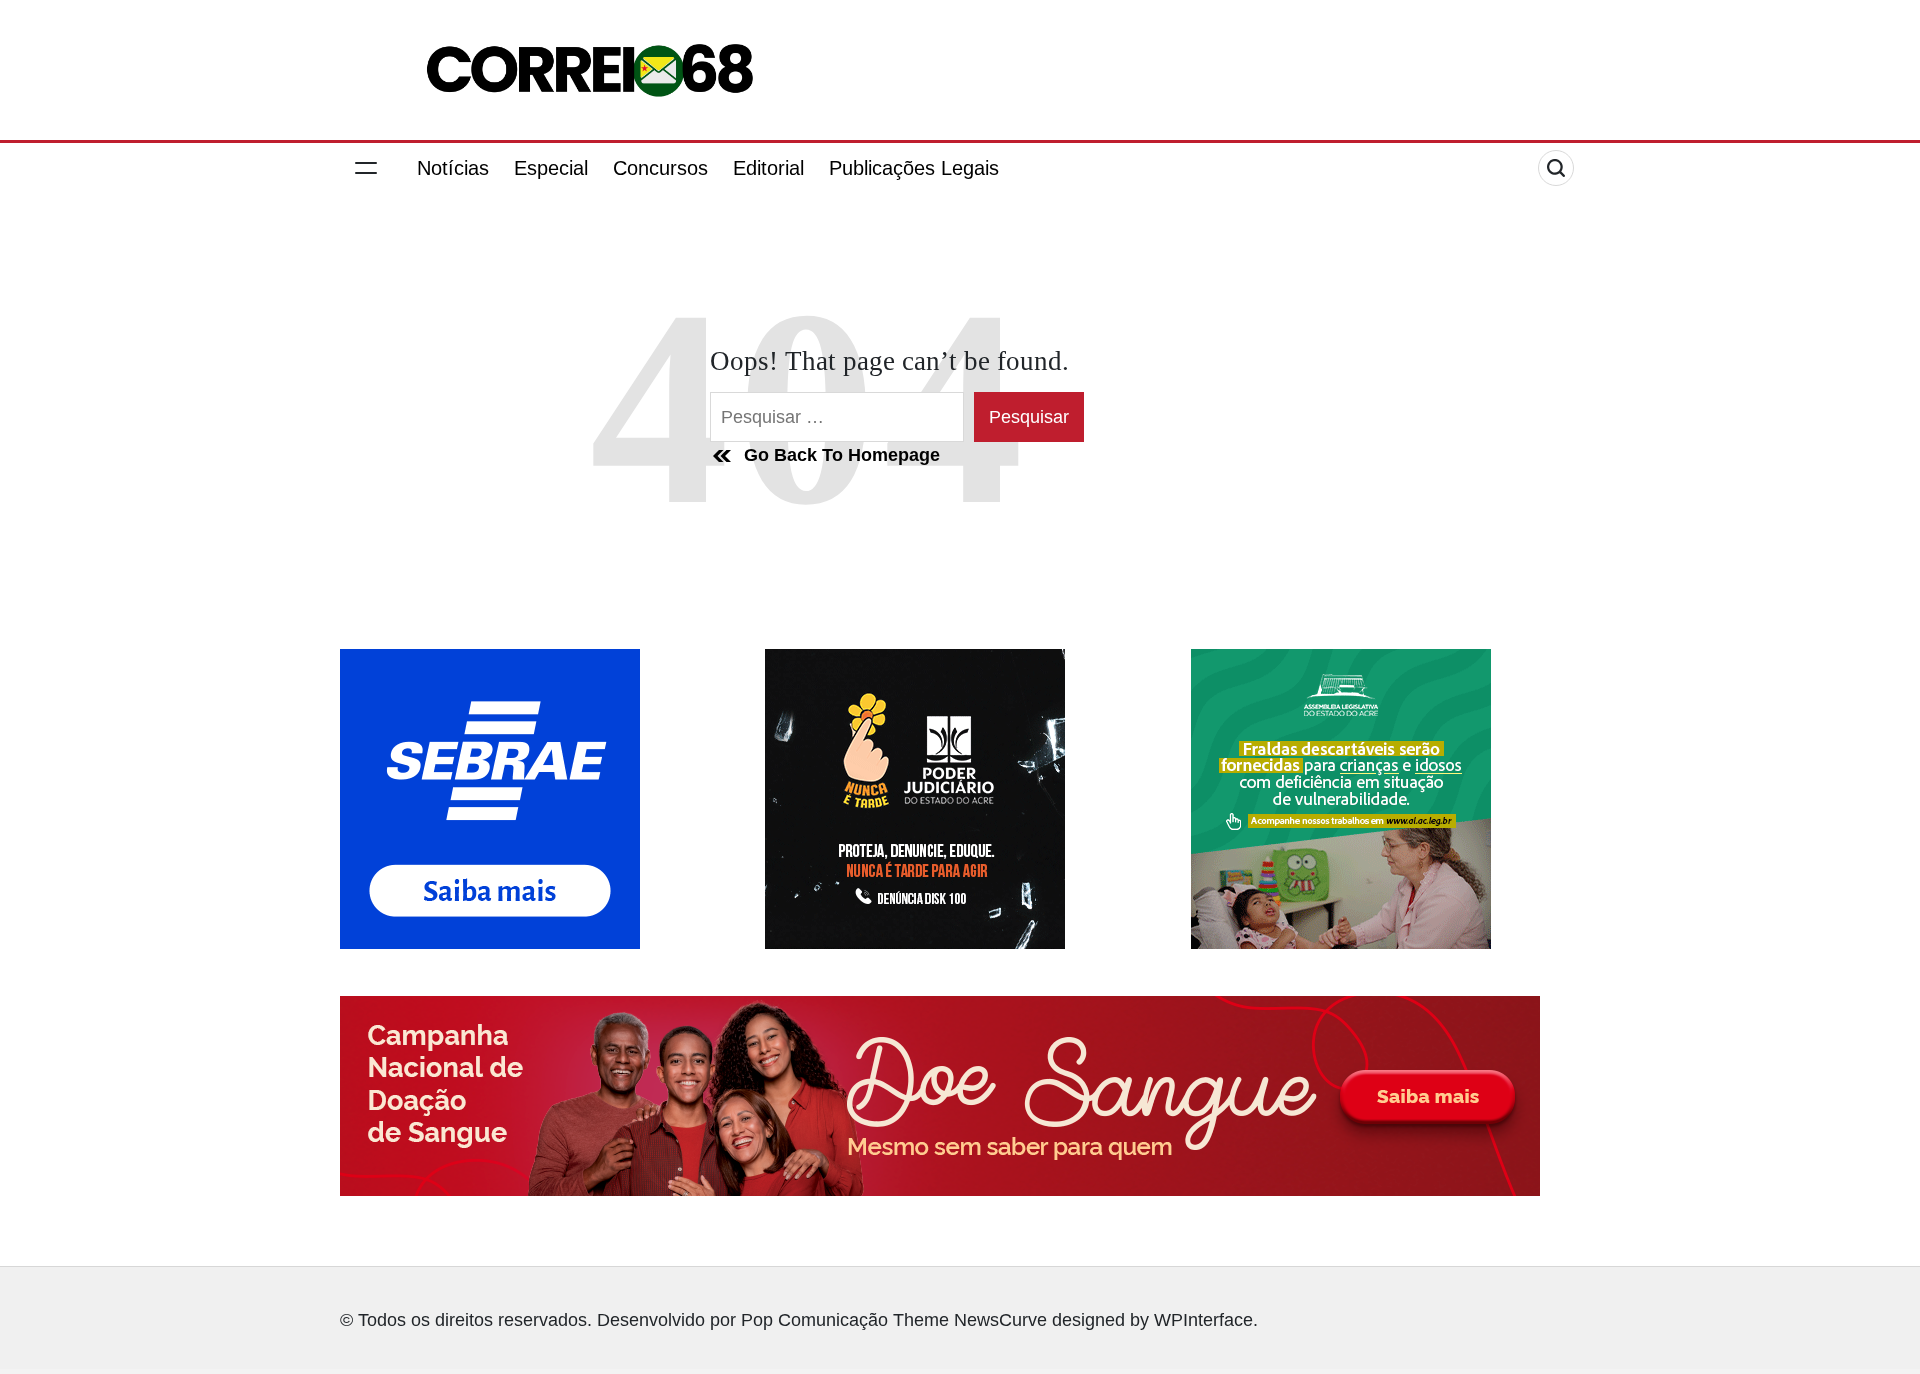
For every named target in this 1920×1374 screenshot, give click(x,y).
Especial (551, 168)
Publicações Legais (914, 168)
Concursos (660, 168)
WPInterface (1203, 1320)
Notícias (453, 168)
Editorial (768, 168)
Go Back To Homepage (842, 455)
